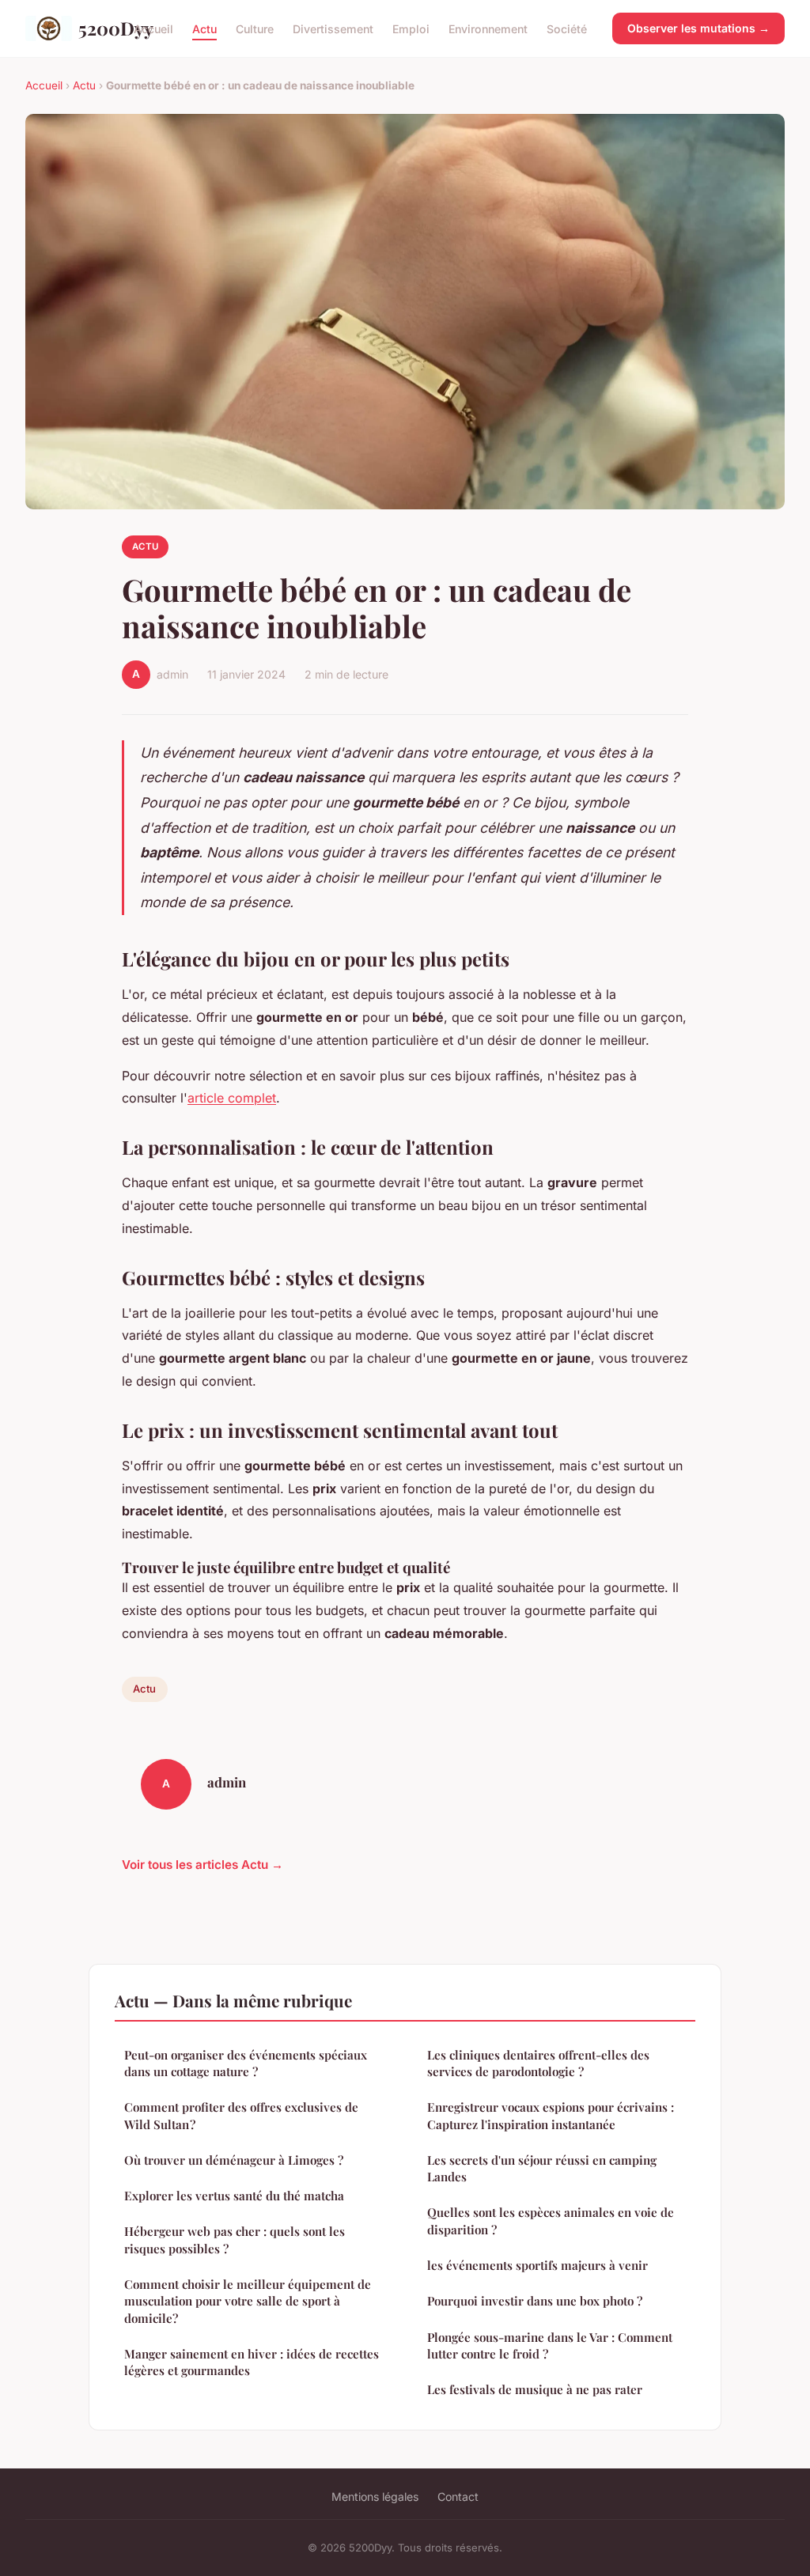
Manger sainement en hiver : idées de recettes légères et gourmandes (252, 2362)
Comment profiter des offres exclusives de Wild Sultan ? (241, 2115)
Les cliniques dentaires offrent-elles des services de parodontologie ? (538, 2063)
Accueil (153, 28)
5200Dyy (93, 28)
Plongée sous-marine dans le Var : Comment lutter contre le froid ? (550, 2345)
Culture (255, 28)
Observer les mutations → (698, 28)
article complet (232, 1098)
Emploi (411, 28)
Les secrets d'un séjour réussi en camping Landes (542, 2168)
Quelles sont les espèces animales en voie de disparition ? (551, 2220)
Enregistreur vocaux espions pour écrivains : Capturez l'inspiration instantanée (551, 2115)
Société (567, 28)
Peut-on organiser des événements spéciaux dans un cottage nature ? (246, 2063)
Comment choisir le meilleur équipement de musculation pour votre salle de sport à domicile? (248, 2301)
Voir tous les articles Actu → (202, 1865)
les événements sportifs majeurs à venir (537, 2265)
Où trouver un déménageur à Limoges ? (234, 2160)
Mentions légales (375, 2497)
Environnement (488, 28)
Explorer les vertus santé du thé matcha (234, 2196)
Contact (458, 2497)
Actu (204, 28)
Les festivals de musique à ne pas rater (535, 2389)
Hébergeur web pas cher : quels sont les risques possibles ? (235, 2239)
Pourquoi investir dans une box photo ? (535, 2301)
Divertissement (333, 28)
